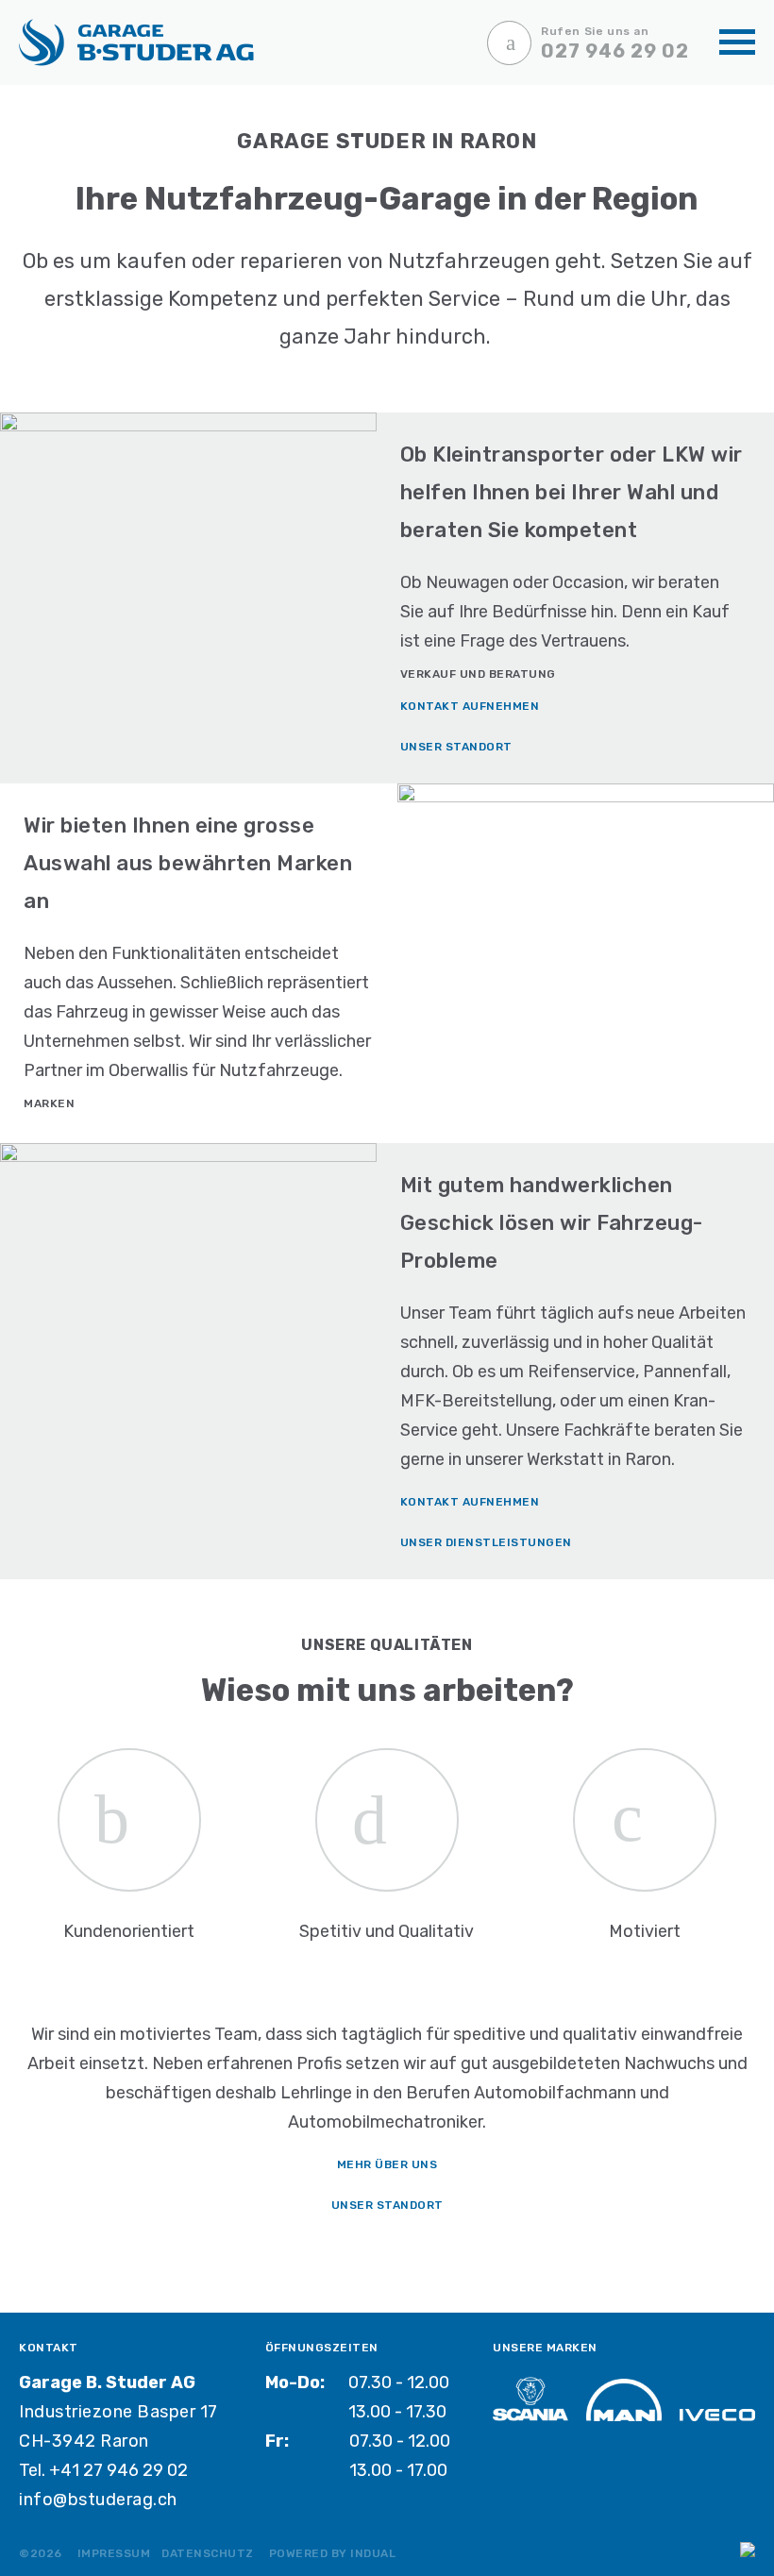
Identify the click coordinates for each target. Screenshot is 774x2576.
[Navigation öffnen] (737, 43)
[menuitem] (114, 2552)
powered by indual (333, 2553)
